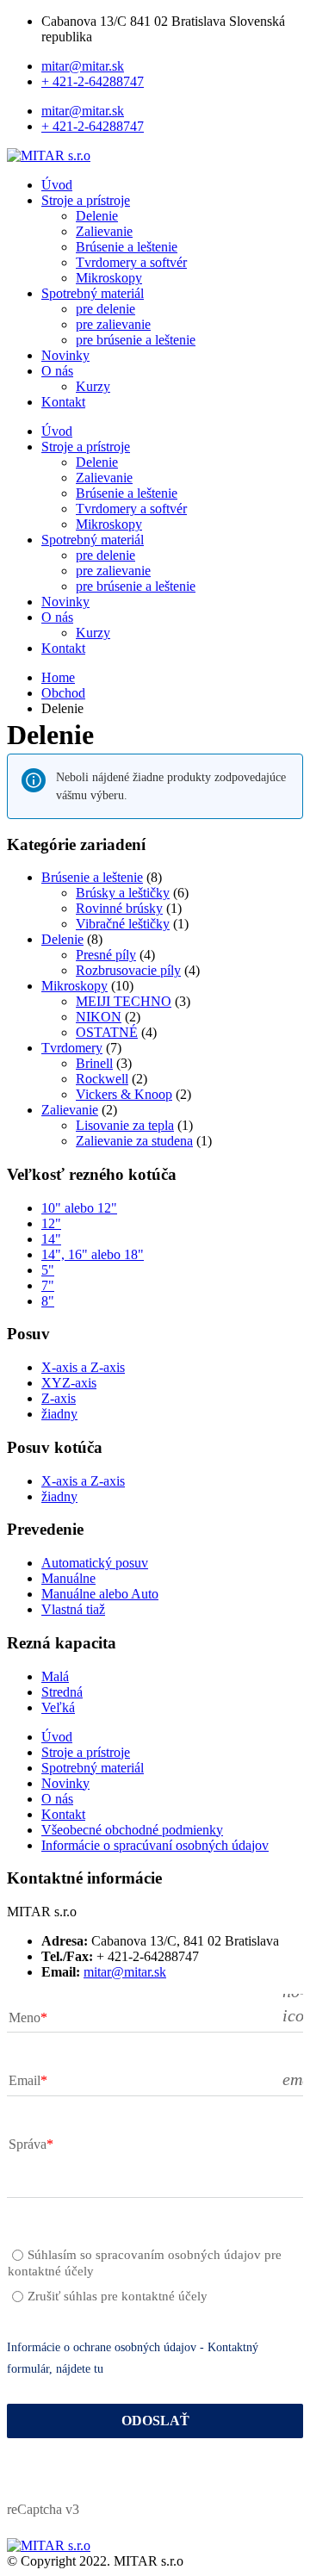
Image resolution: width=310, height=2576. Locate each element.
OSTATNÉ (107, 1032)
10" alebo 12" (79, 1208)
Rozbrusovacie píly (128, 970)
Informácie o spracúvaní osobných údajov (155, 1845)
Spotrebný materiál (93, 293)
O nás (57, 371)
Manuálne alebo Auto (100, 1594)
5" (48, 1270)
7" (48, 1285)
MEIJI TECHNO (124, 1001)
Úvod (57, 185)
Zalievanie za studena (134, 1141)
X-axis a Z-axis (83, 1367)
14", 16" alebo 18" (93, 1254)
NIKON (99, 1017)
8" (48, 1301)
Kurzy (93, 386)
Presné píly (106, 955)
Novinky (65, 355)
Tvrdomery (72, 1048)
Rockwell (102, 1079)
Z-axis (59, 1398)
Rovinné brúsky (119, 908)
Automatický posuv (95, 1563)
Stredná (62, 1692)
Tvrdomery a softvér (131, 262)
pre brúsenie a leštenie (136, 340)
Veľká (58, 1707)
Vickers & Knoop (124, 1094)
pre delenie (105, 309)
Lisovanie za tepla (125, 1125)
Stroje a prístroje (86, 200)
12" (51, 1223)
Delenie (97, 216)
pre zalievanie (113, 324)
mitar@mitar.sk (83, 66)
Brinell (94, 1063)
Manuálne (68, 1578)
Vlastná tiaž (73, 1609)
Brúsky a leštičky (123, 893)
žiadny (59, 1414)
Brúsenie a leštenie (127, 247)
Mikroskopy (109, 278)
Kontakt (63, 402)
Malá (55, 1676)
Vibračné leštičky (123, 924)
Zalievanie (104, 231)
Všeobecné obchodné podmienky (132, 1830)
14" (51, 1239)
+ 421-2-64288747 (93, 81)
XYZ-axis (69, 1383)
